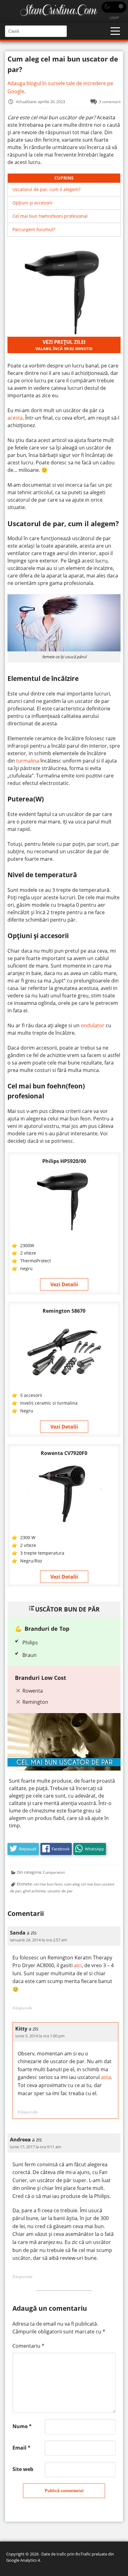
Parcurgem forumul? (34, 229)
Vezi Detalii (64, 1284)
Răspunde (23, 2008)
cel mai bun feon (48, 1884)
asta (106, 2077)
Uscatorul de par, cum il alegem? (46, 189)
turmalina (28, 761)
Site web (23, 2469)
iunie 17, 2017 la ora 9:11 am (36, 2147)
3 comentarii (110, 102)
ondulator (93, 1025)
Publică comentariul (64, 2491)
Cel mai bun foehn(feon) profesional (50, 216)
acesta (15, 418)
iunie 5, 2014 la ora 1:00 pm (40, 2036)
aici (78, 1965)
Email (21, 2448)
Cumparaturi (54, 1872)
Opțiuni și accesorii (32, 203)
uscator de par (60, 1891)
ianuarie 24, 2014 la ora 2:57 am (39, 1940)
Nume (22, 2426)
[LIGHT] (114, 7)
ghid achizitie (34, 1891)
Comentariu (28, 2346)
